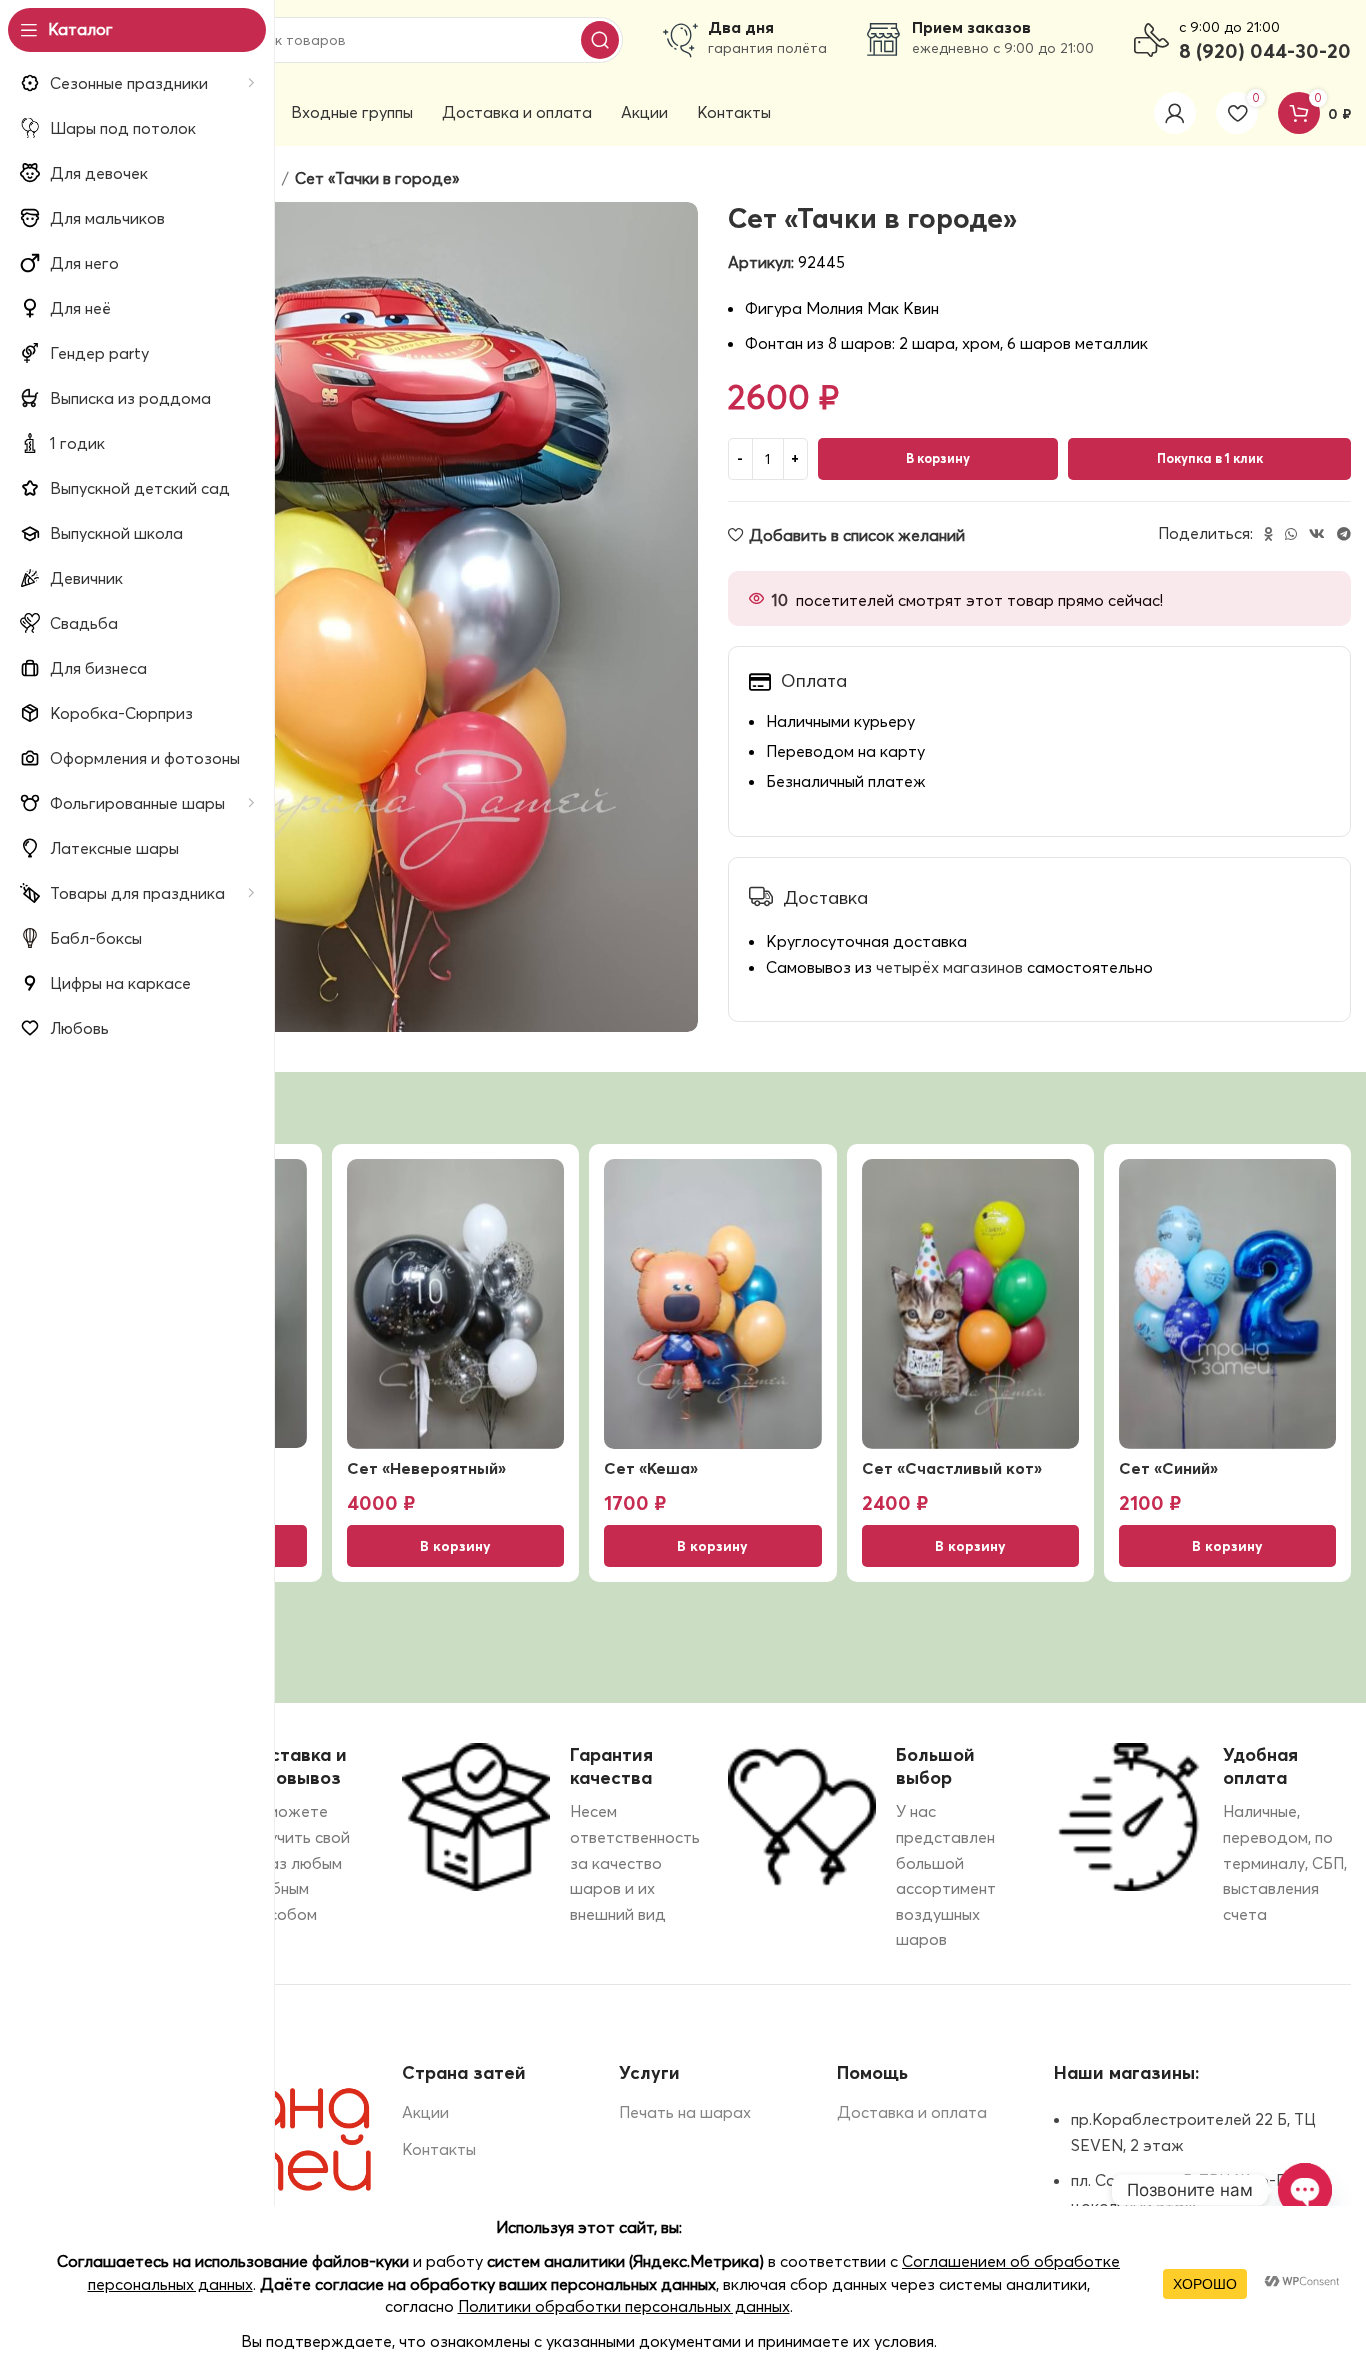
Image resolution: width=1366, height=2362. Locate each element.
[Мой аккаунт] (1175, 113)
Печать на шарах (685, 2112)
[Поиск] (600, 40)
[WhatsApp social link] (1291, 534)
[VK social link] (1317, 534)
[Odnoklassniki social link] (1268, 534)
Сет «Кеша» (651, 1468)
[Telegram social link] (1344, 534)
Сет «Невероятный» (426, 1468)
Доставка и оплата (912, 2112)
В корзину (938, 458)
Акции (425, 2112)
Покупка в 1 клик (1210, 458)
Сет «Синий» (1168, 1468)
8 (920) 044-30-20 (1265, 50)
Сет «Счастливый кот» (952, 1468)
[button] (455, 1546)
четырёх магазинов (949, 967)
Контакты (439, 2149)
